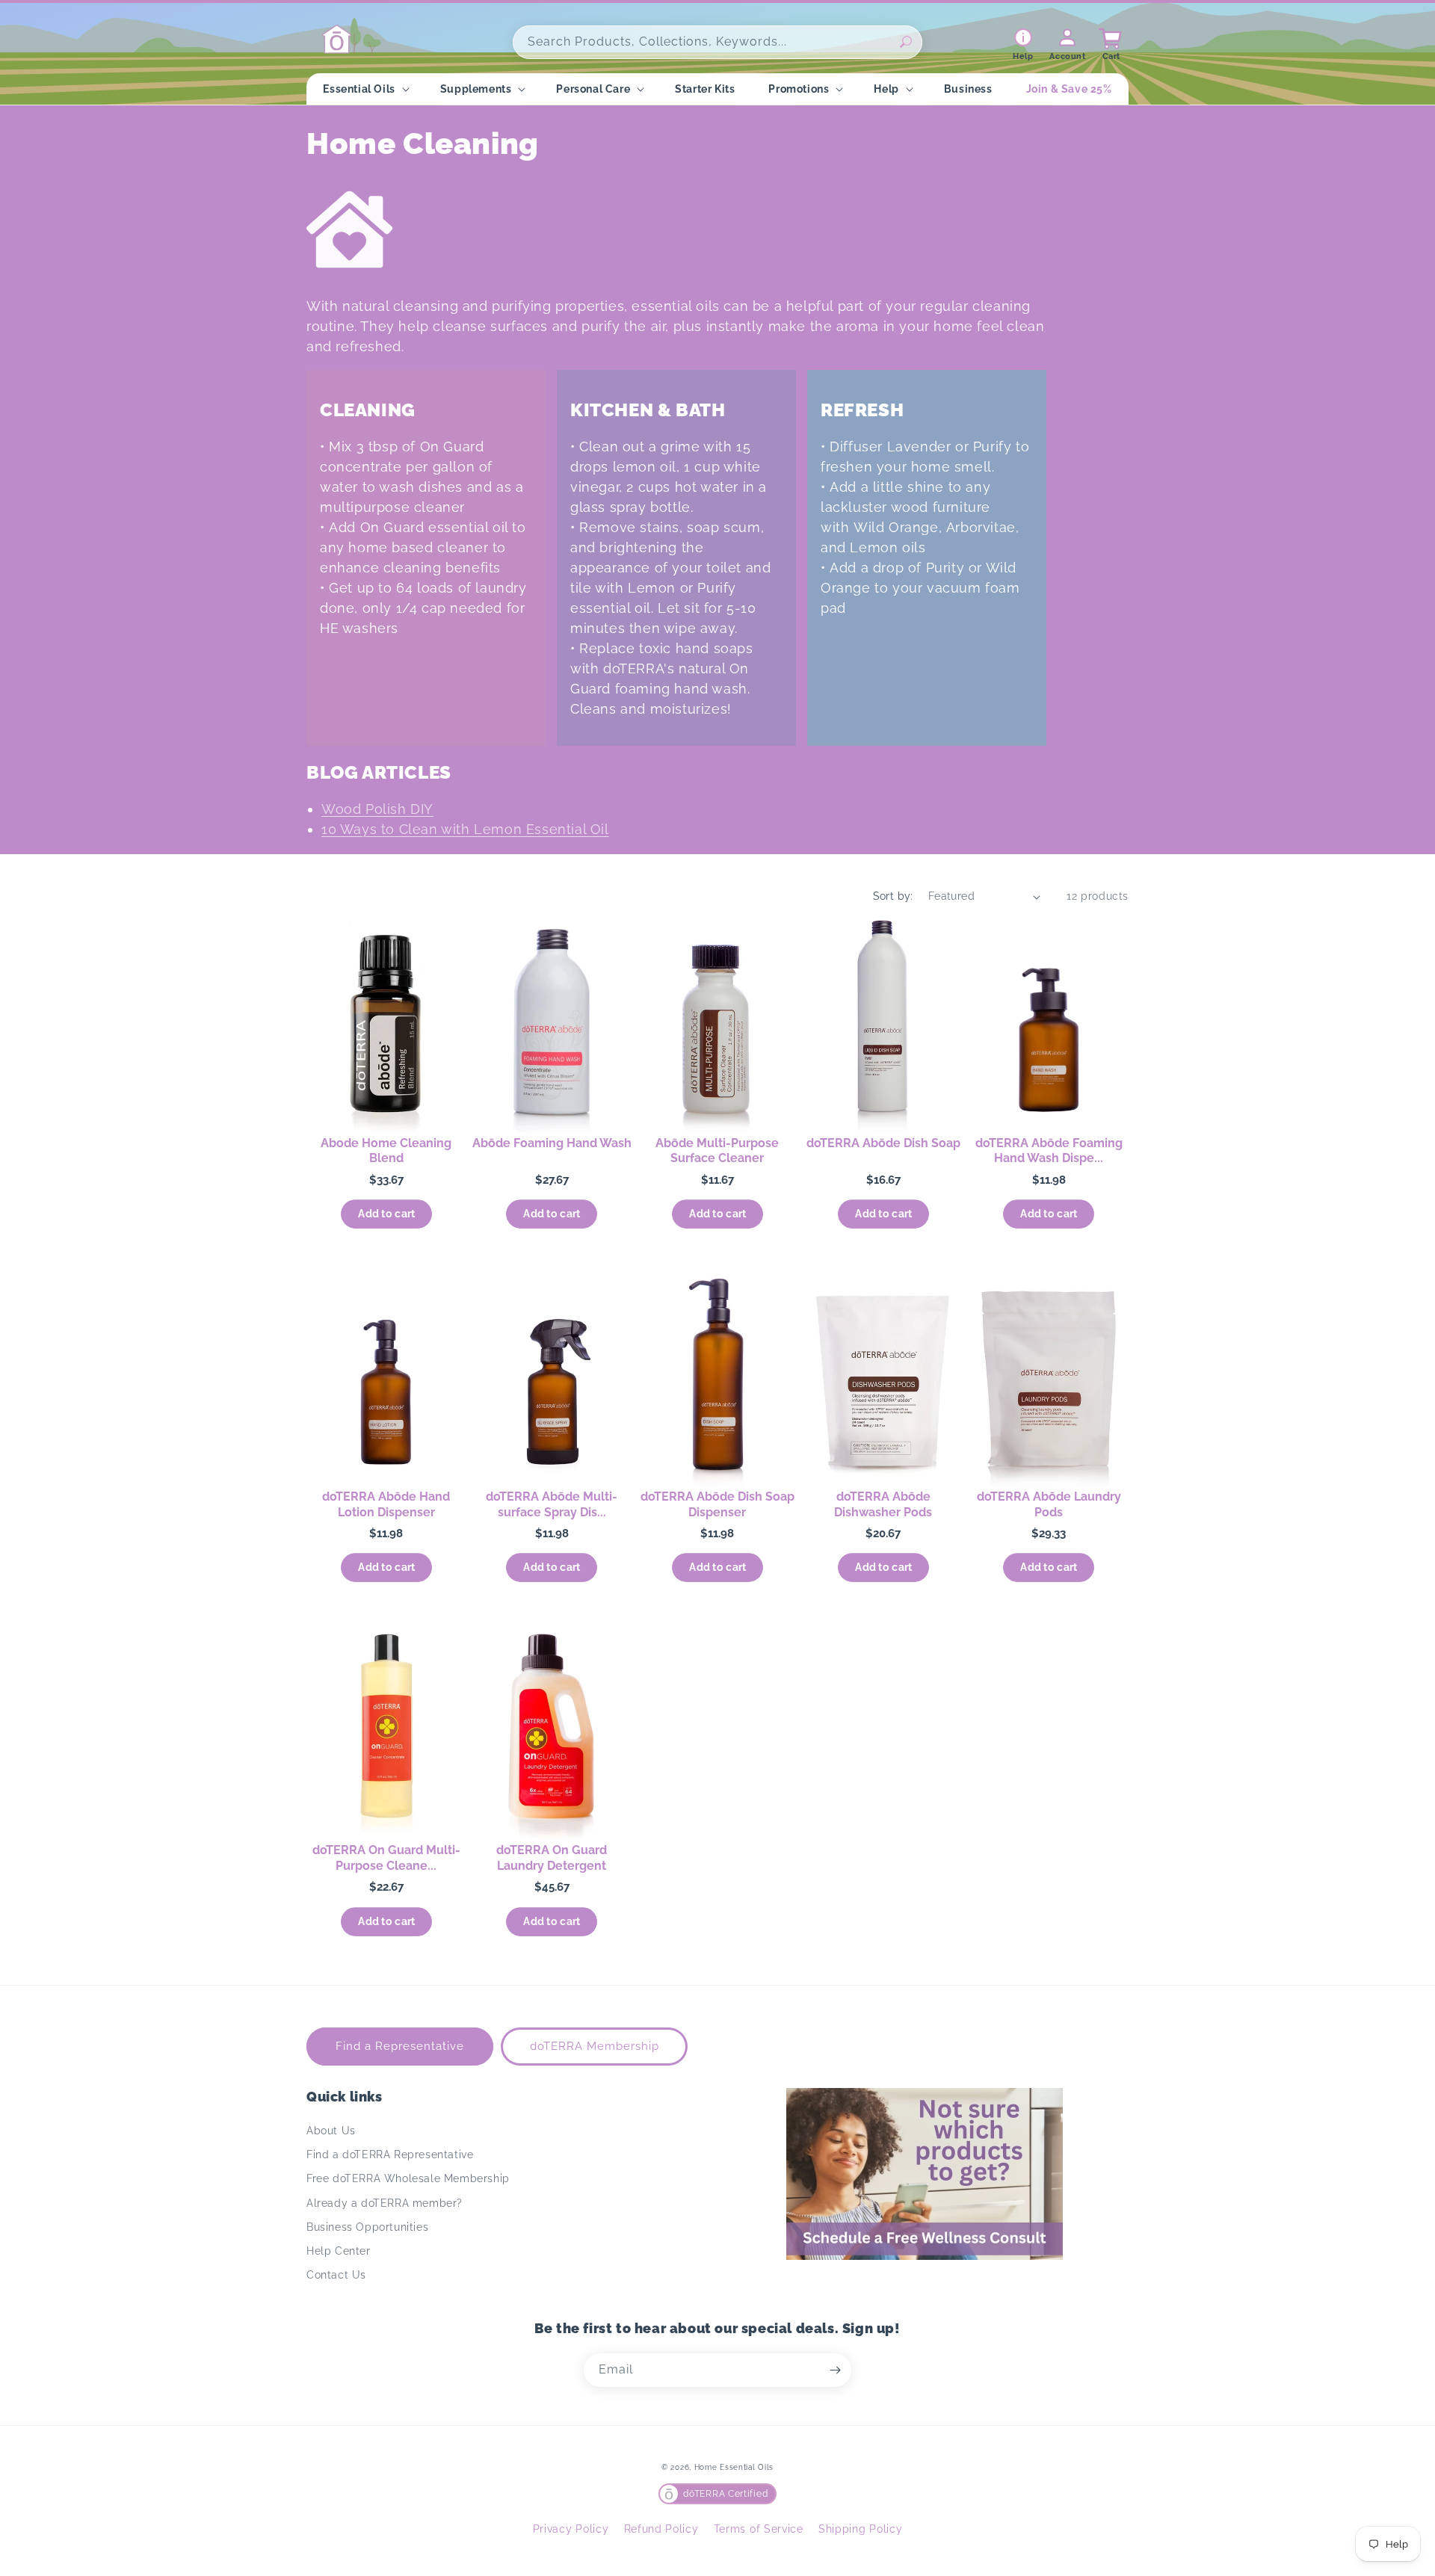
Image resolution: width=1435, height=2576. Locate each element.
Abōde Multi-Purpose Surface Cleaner (717, 1151)
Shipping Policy (861, 2529)
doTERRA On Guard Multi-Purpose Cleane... (386, 1858)
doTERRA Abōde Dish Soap (883, 1143)
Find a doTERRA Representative (390, 2155)
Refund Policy (661, 2529)
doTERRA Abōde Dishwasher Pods (883, 1504)
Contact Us (336, 2275)
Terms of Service (759, 2529)
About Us (331, 2131)
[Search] (906, 42)
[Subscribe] (835, 2370)
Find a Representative (400, 2046)
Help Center (339, 2251)
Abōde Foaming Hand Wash (552, 1143)
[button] (364, 89)
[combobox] (717, 42)
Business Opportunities (367, 2227)
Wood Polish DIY (377, 809)
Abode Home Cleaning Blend (386, 1151)
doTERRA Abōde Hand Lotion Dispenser (386, 1504)
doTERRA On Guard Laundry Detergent (552, 1858)
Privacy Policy (571, 2529)
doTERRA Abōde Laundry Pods (1049, 1504)
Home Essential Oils (734, 2467)
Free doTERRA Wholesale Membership (408, 2178)
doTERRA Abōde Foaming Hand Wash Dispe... (1049, 1151)
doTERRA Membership (595, 2046)
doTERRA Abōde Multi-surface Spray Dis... (552, 1504)
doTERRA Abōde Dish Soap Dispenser (717, 1504)
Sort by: (893, 896)
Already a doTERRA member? (385, 2203)
